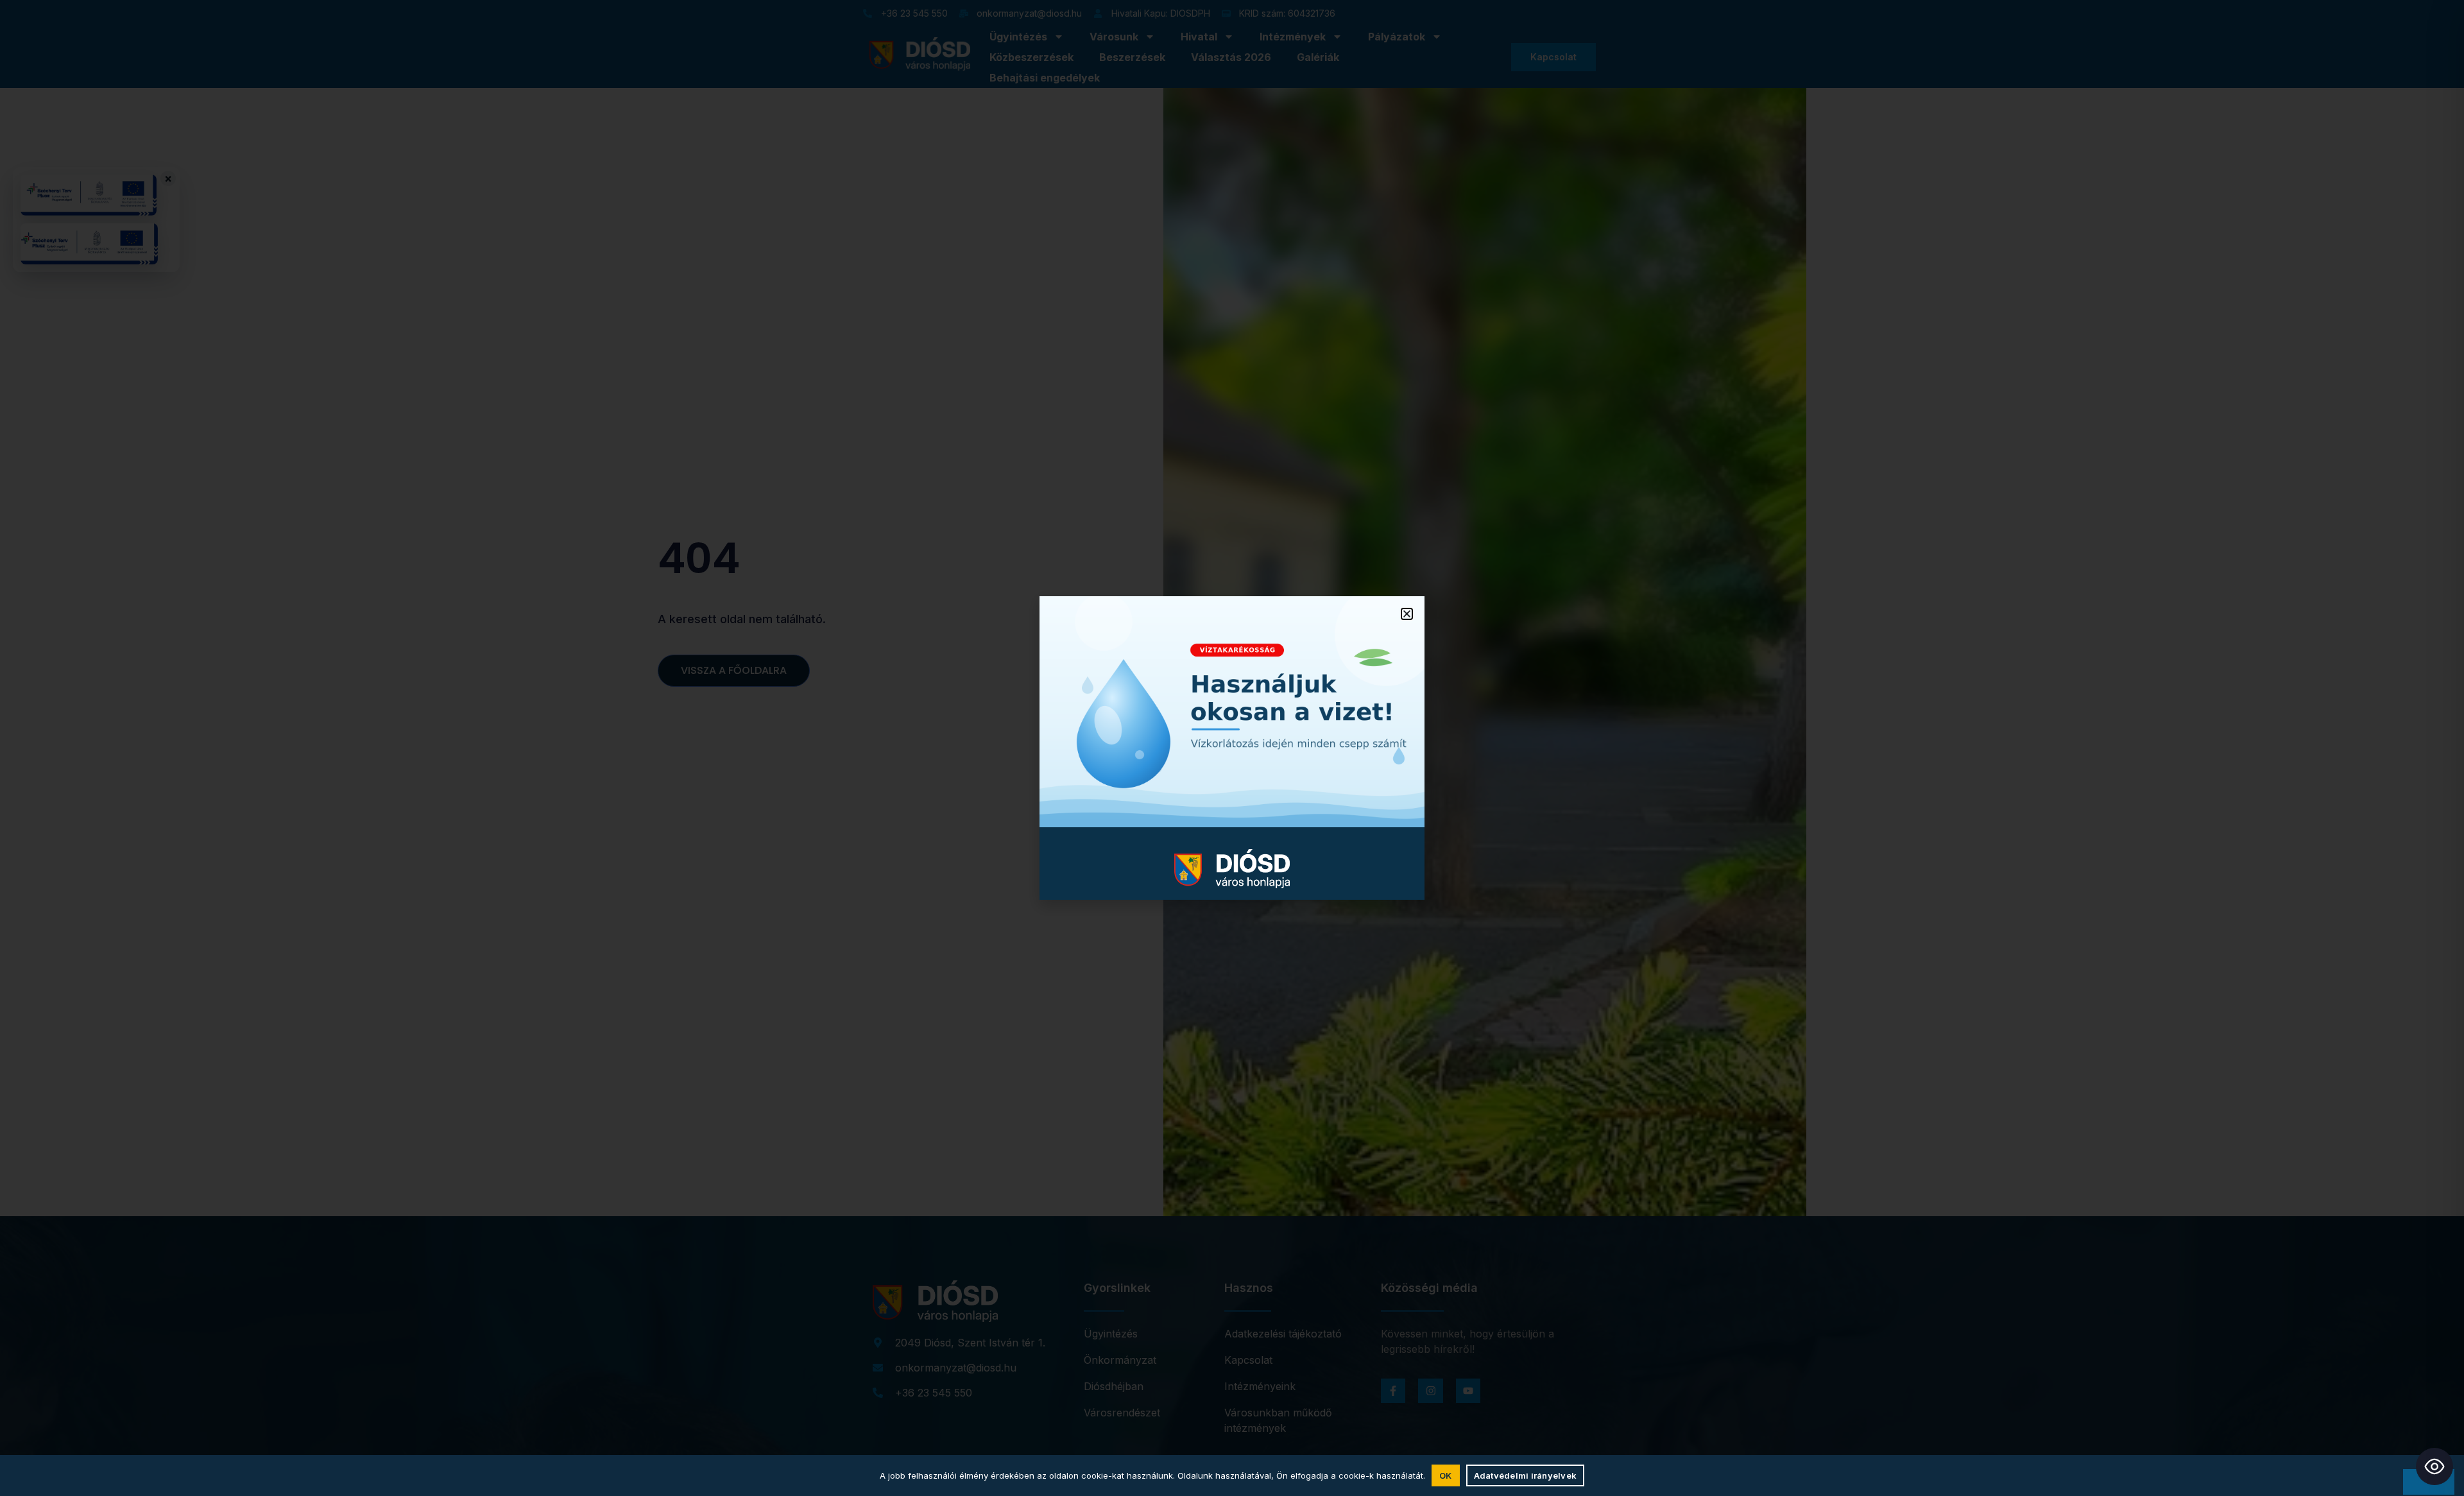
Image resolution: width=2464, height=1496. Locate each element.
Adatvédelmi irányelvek (1526, 1475)
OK (1446, 1475)
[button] (1407, 614)
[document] (1232, 748)
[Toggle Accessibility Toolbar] (2434, 1466)
